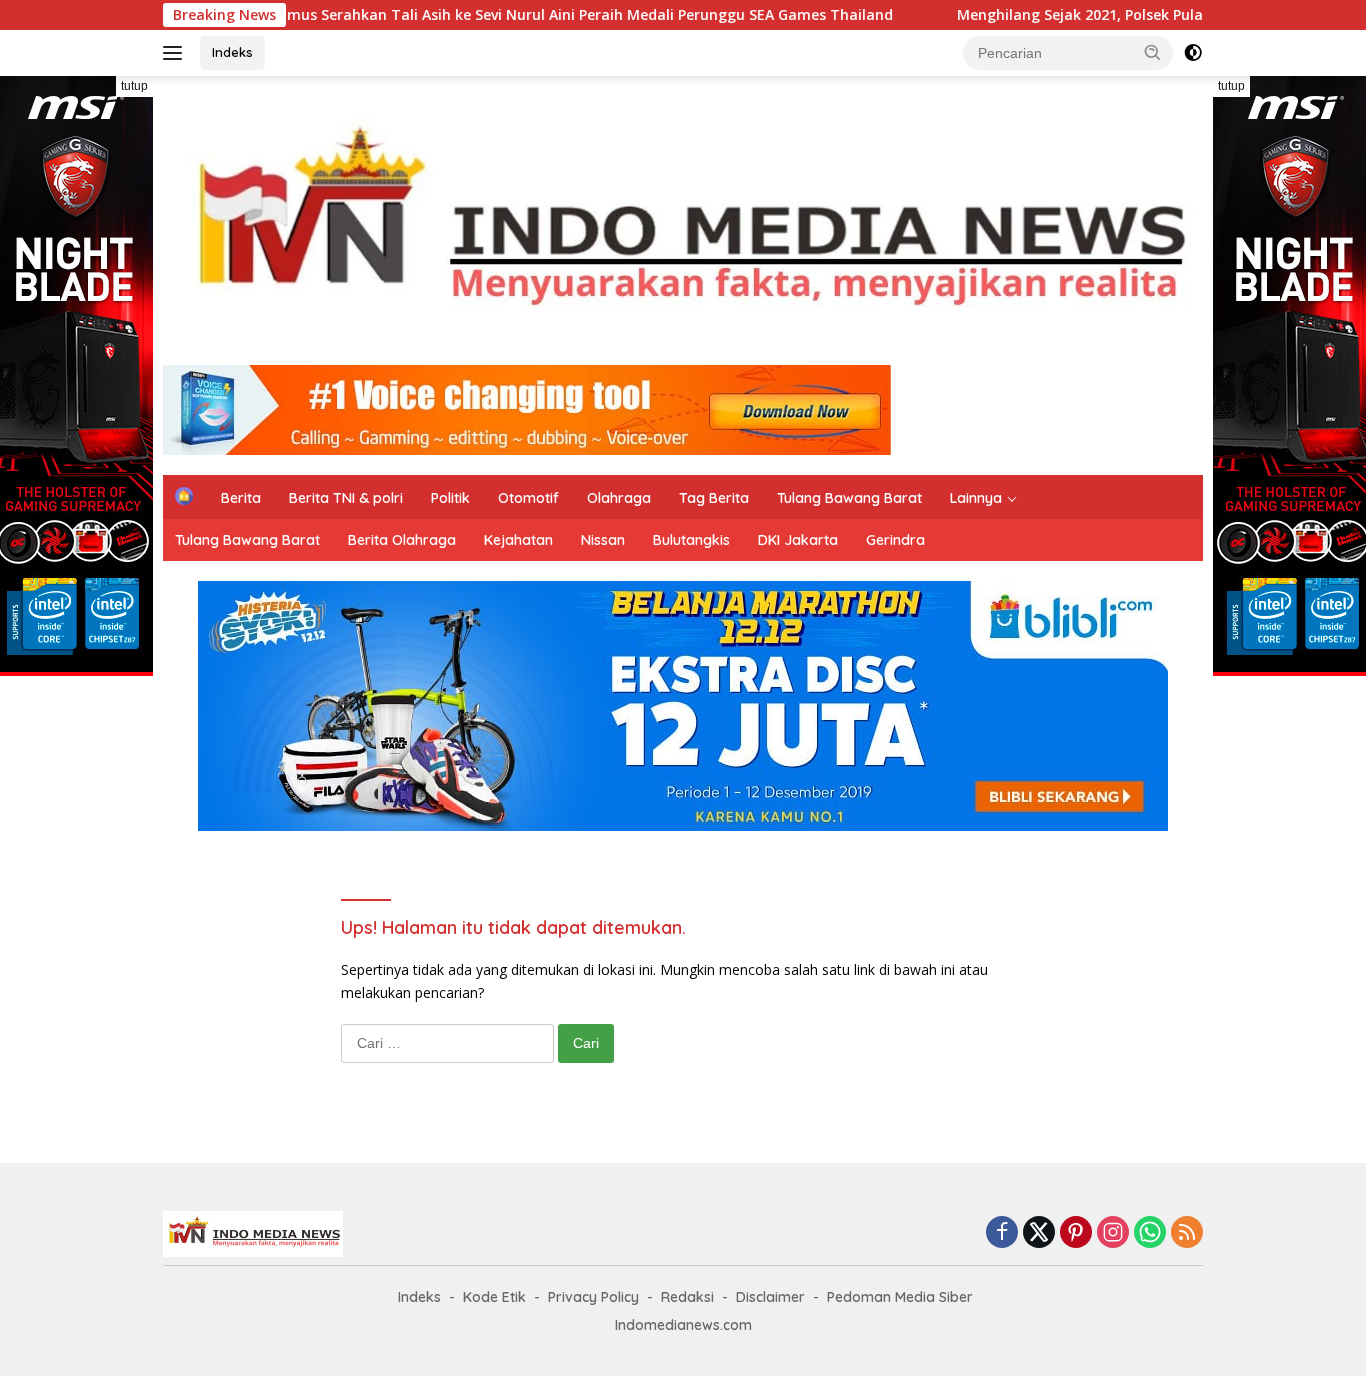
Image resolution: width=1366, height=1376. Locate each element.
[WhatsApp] (1150, 1233)
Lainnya (976, 498)
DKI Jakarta (798, 540)
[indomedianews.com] (683, 228)
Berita (241, 498)
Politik (450, 498)
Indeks (232, 52)
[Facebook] (1002, 1233)
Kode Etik (494, 1297)
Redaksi (687, 1297)
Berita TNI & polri (346, 498)
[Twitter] (1039, 1233)
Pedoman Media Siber (900, 1297)
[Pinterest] (1076, 1233)
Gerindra (895, 540)
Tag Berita (714, 498)
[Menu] (176, 53)
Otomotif (528, 498)
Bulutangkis (691, 540)
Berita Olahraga (402, 540)
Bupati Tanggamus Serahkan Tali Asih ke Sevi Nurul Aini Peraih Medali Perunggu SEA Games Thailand (475, 15)
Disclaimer (770, 1297)
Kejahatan (518, 540)
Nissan (603, 540)
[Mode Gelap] (1193, 53)
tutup (134, 86)
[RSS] (1187, 1233)
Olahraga (619, 498)
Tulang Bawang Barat (849, 498)
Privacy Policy (593, 1297)
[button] (1153, 52)
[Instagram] (1113, 1233)
